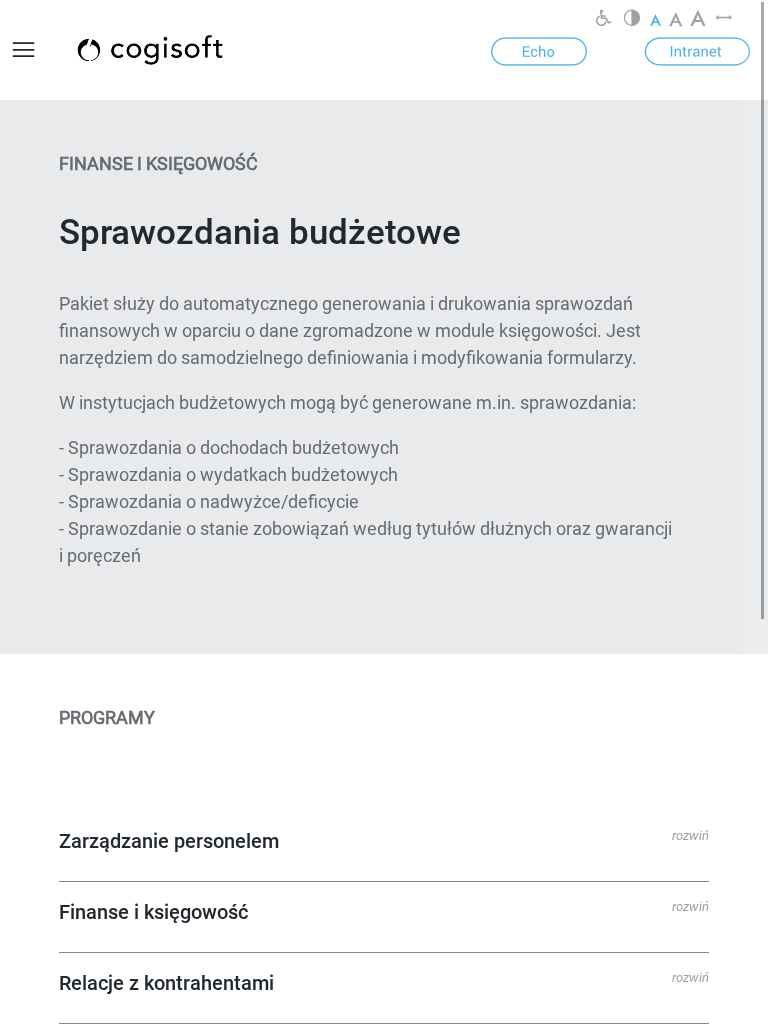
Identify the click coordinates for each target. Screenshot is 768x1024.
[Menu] (24, 50)
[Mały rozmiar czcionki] (655, 19)
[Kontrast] (632, 19)
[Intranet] (697, 50)
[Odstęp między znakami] (724, 19)
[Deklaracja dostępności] (604, 19)
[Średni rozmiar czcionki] (675, 19)
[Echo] (539, 50)
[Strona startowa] (173, 50)
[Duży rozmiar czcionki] (698, 19)
